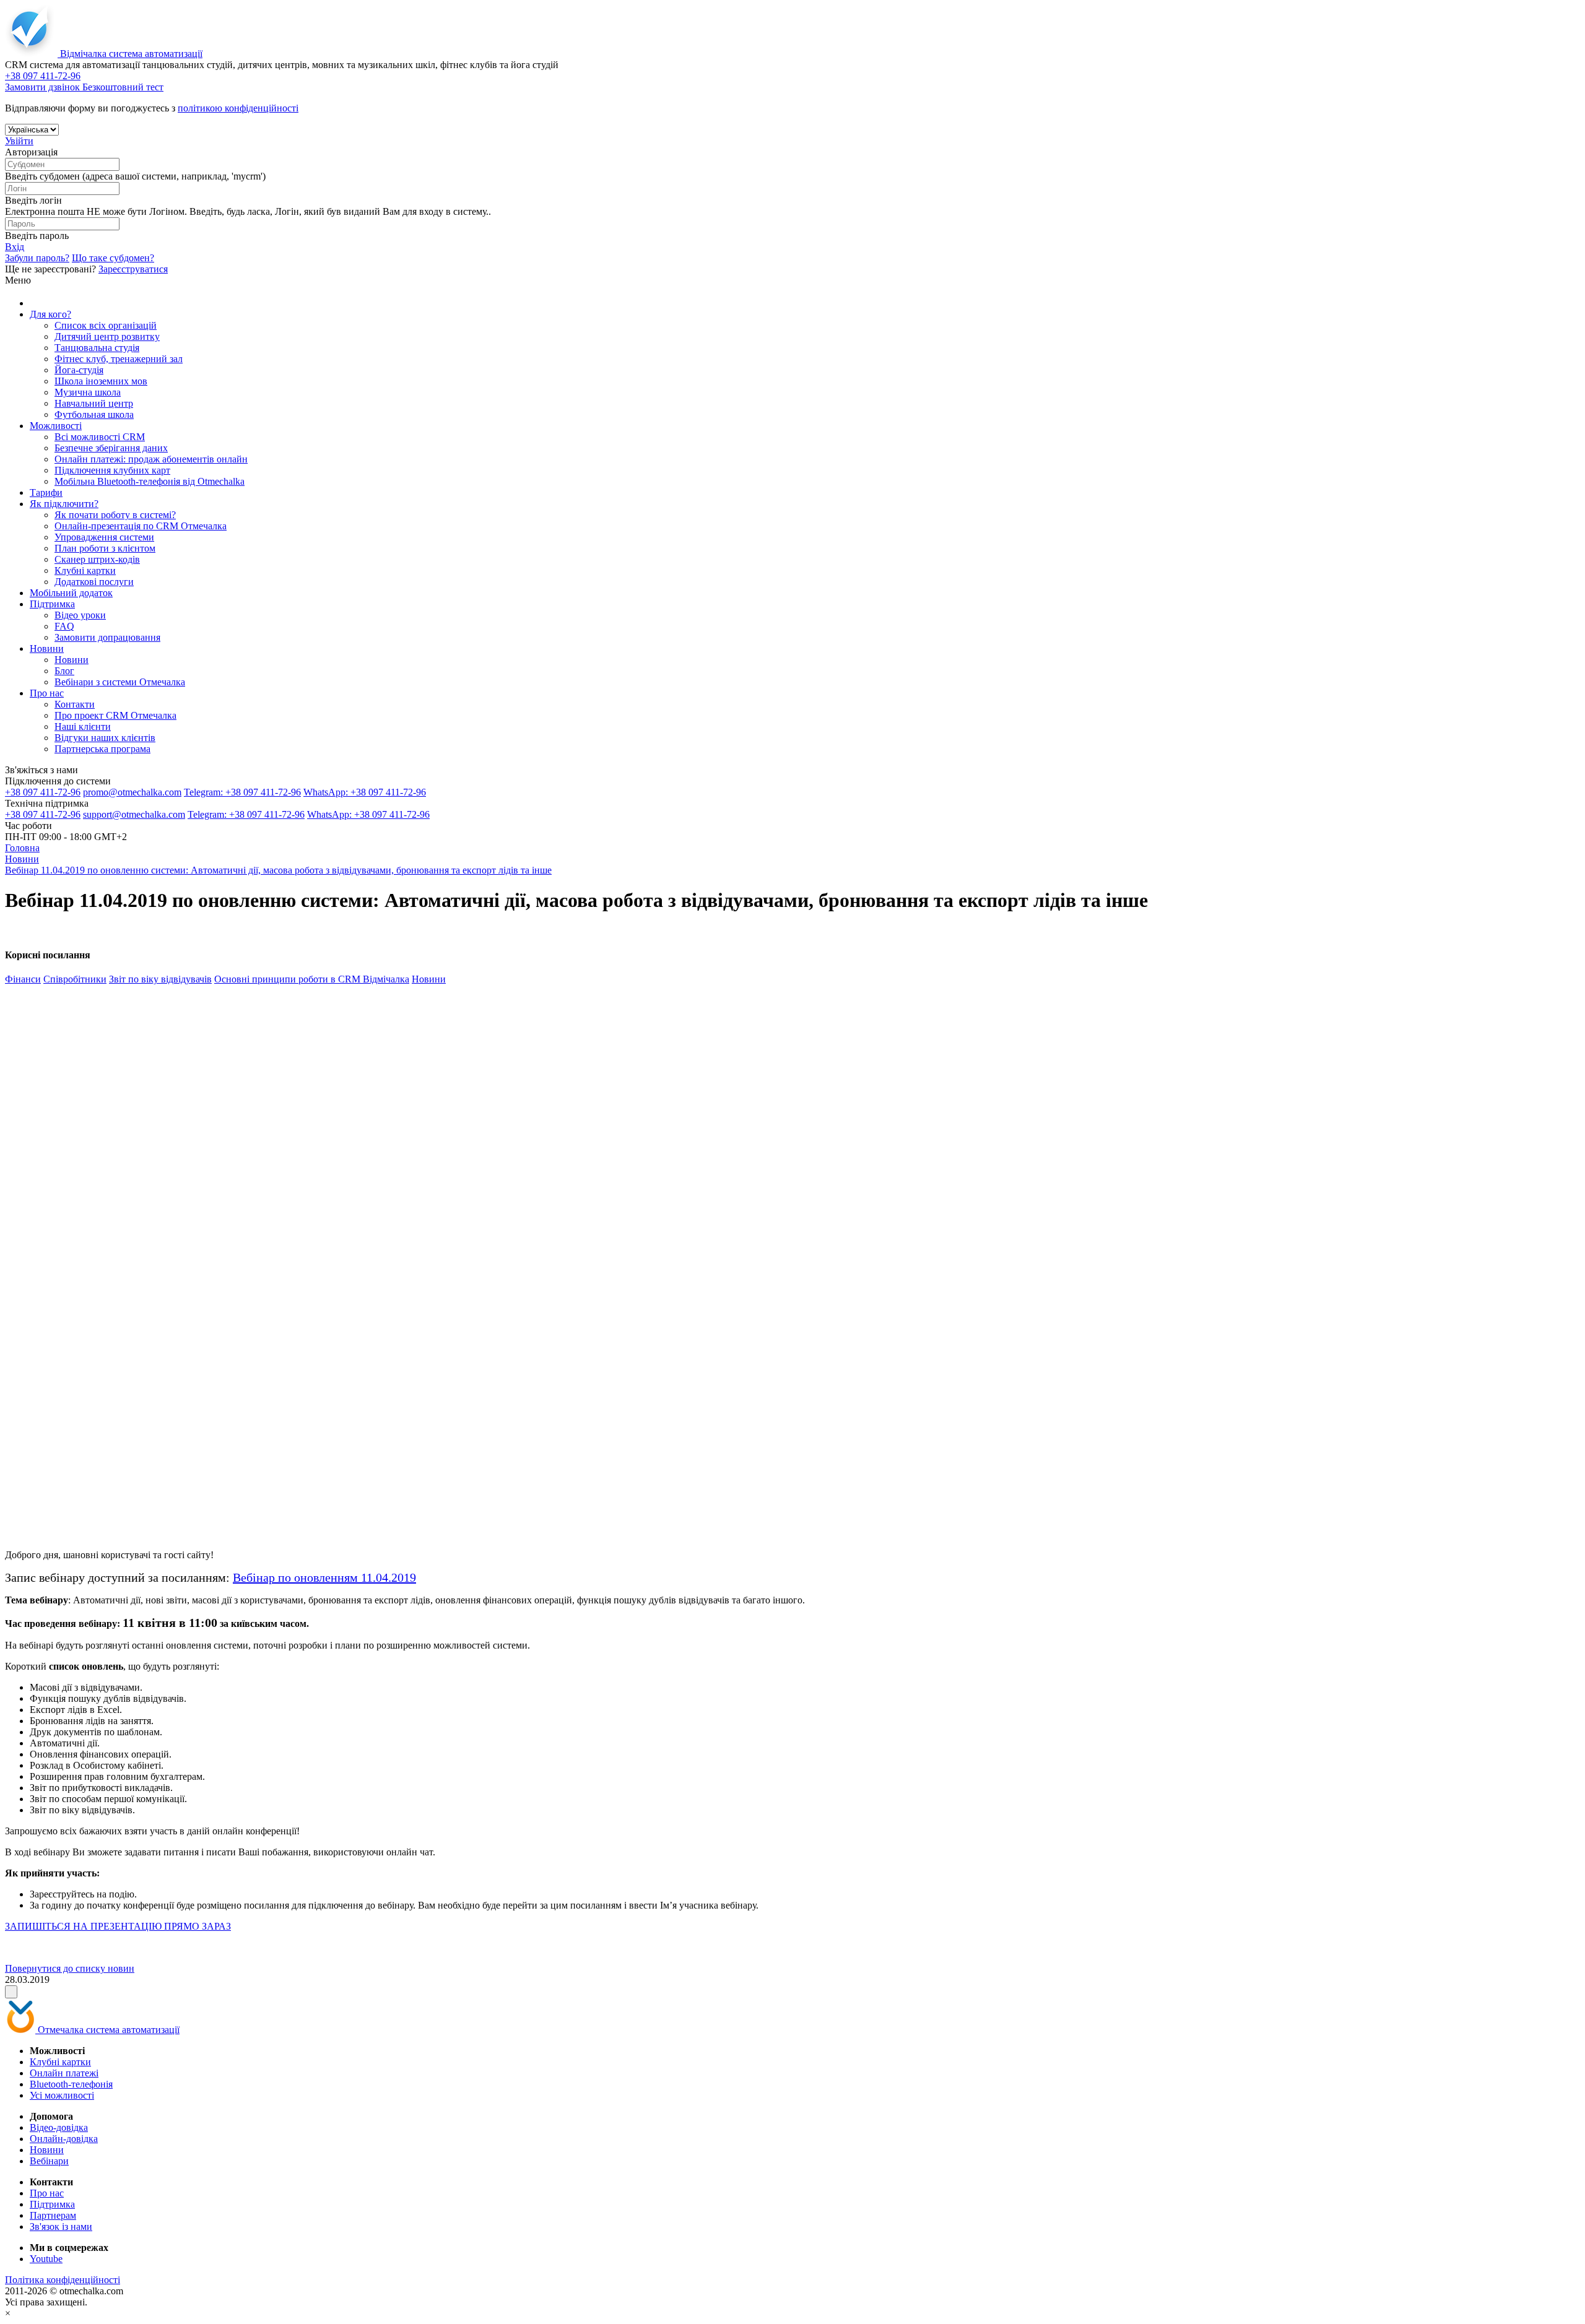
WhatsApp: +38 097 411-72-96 (365, 792)
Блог (64, 671)
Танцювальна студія (97, 348)
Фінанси (23, 979)
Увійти (19, 141)
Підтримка (52, 604)
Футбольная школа (94, 414)
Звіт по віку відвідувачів (160, 979)
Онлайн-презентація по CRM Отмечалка (141, 526)
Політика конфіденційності (63, 2280)
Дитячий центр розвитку (107, 336)
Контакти (75, 704)
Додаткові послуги (94, 582)
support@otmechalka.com (134, 814)
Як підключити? (64, 504)
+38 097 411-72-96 (43, 792)
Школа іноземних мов (101, 381)
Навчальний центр (94, 403)
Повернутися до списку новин (70, 1968)
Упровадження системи (104, 537)
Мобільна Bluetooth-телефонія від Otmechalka (150, 481)
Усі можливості (62, 2095)
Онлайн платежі (64, 2073)
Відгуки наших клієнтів (105, 738)
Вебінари (49, 2161)
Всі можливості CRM (100, 437)
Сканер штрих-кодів (97, 559)
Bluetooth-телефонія (71, 2084)
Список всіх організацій (106, 325)
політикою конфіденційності (238, 108)
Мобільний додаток (71, 593)
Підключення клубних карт (112, 470)
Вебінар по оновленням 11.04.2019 (324, 1577)
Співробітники (75, 979)
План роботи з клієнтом (105, 548)
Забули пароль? (37, 258)
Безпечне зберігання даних (111, 448)
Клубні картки (85, 570)
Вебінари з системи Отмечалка (120, 682)
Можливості (56, 426)
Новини (47, 648)
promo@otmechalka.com (132, 792)
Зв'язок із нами (61, 2226)
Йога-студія (79, 370)
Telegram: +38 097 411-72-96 (242, 792)
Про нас (47, 693)
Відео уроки (80, 615)
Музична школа (88, 392)
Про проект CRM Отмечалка (115, 715)
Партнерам (53, 2215)
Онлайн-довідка (64, 2139)
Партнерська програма (102, 749)
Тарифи (46, 492)
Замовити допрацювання (107, 637)
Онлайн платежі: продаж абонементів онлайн (151, 459)
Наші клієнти (83, 726)
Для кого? (50, 314)
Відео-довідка (59, 2127)
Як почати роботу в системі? (115, 515)
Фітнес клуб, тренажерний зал (119, 359)
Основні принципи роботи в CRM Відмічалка (312, 979)
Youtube (46, 2259)
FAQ (64, 626)
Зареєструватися (133, 269)
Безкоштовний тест (123, 87)
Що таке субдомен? (113, 258)
